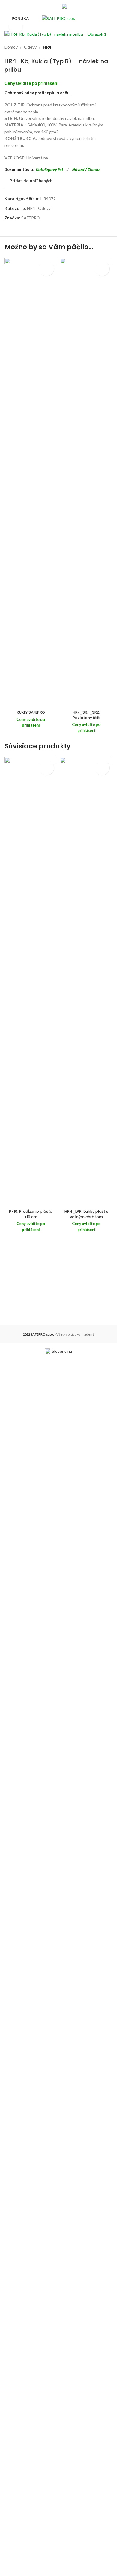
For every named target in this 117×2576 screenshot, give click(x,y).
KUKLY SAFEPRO (31, 712)
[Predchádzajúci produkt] (94, 47)
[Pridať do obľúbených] (46, 269)
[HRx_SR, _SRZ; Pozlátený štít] (86, 483)
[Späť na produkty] (102, 47)
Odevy (30, 47)
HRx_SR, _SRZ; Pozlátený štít (86, 715)
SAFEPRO (31, 218)
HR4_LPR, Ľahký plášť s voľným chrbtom (86, 1214)
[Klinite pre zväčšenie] (16, 27)
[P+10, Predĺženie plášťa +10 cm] (31, 982)
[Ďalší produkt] (109, 47)
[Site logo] (58, 18)
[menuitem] (76, 6)
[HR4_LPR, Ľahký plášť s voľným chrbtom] (86, 982)
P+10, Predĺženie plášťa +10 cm (31, 1214)
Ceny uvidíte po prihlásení (31, 83)
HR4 (47, 47)
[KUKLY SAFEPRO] (31, 483)
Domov (11, 47)
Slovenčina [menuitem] (62, 1351)
